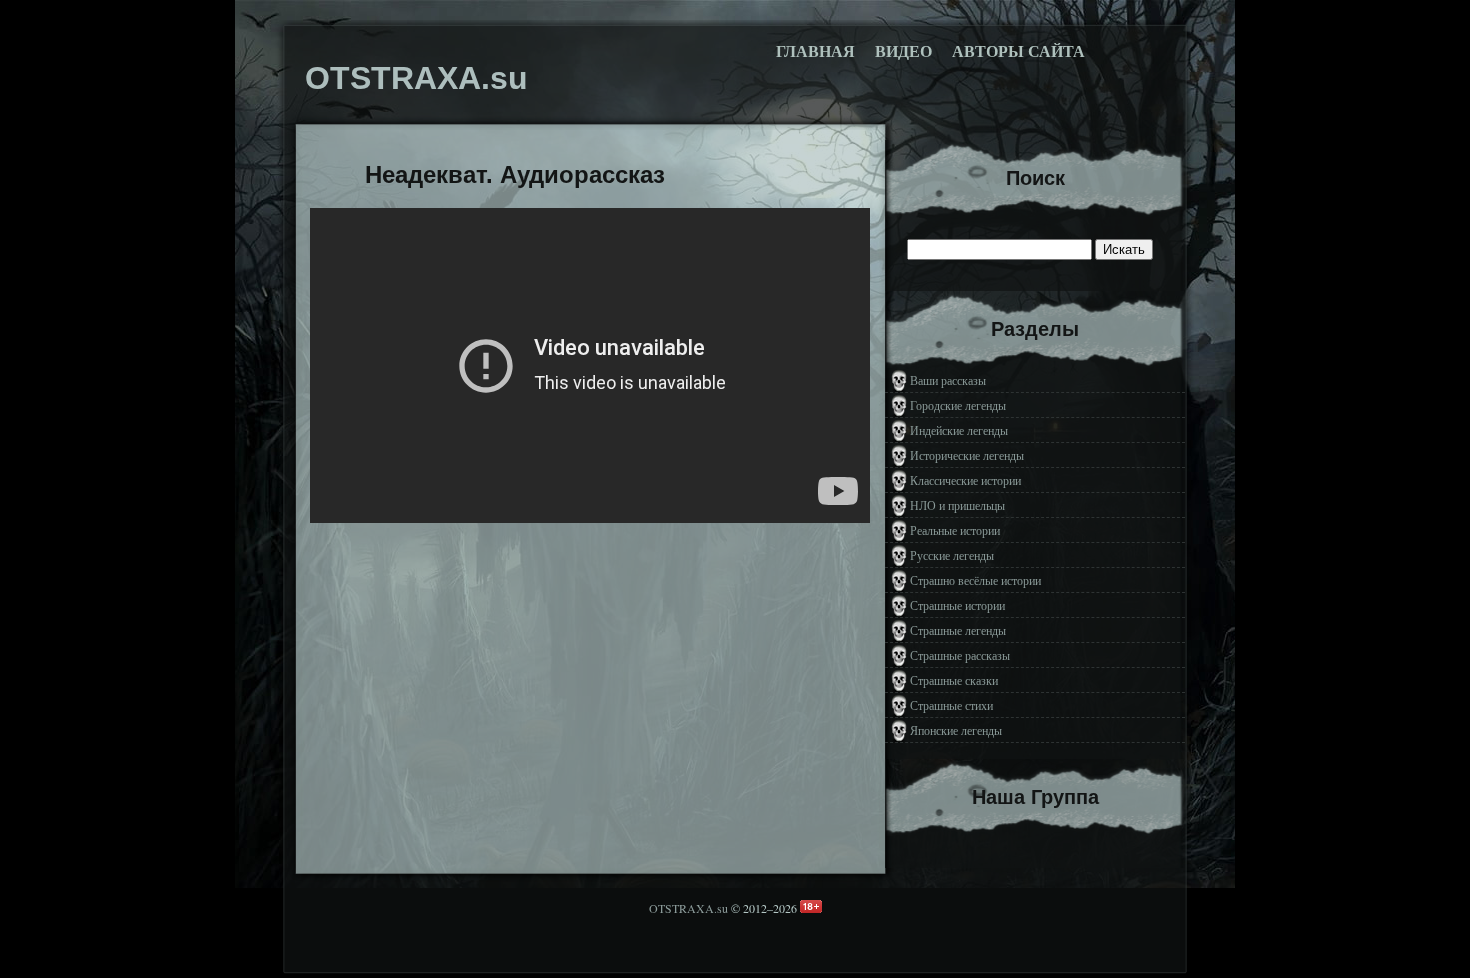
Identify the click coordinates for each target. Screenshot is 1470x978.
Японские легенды (956, 730)
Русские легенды (952, 555)
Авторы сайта (1018, 51)
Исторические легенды (967, 455)
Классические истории (965, 480)
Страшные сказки (954, 680)
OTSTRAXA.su (688, 908)
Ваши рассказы (948, 380)
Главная (815, 51)
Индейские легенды (959, 430)
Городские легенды (958, 405)
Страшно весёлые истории (975, 580)
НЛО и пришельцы (957, 505)
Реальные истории (955, 530)
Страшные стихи (951, 705)
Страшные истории (957, 605)
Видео (903, 51)
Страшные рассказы (960, 655)
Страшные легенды (958, 630)
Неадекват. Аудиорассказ (515, 174)
